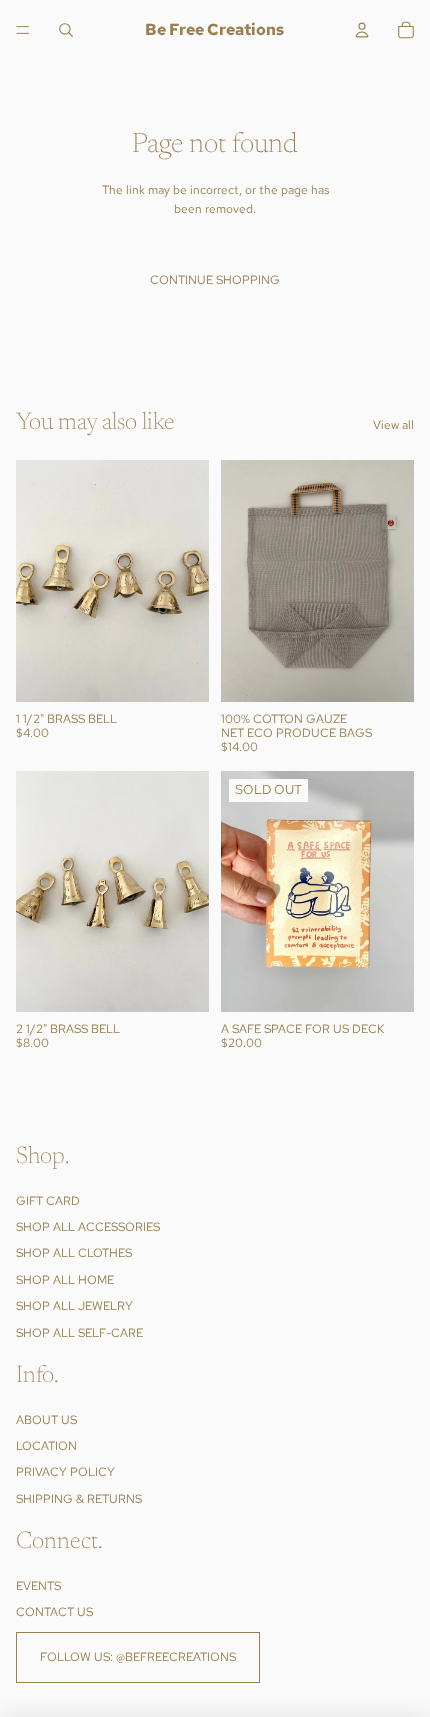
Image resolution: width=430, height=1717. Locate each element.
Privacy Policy (65, 1473)
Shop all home (65, 1280)
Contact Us (54, 1613)
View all (393, 425)
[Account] (362, 30)
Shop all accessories (88, 1227)
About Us (46, 1420)
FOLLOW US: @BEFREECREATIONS (138, 1657)
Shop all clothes (74, 1254)
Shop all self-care (79, 1333)
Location (46, 1447)
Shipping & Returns (79, 1499)
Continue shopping (215, 280)
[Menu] (23, 30)
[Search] (66, 30)
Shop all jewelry (74, 1307)
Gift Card (48, 1201)
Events (38, 1586)
